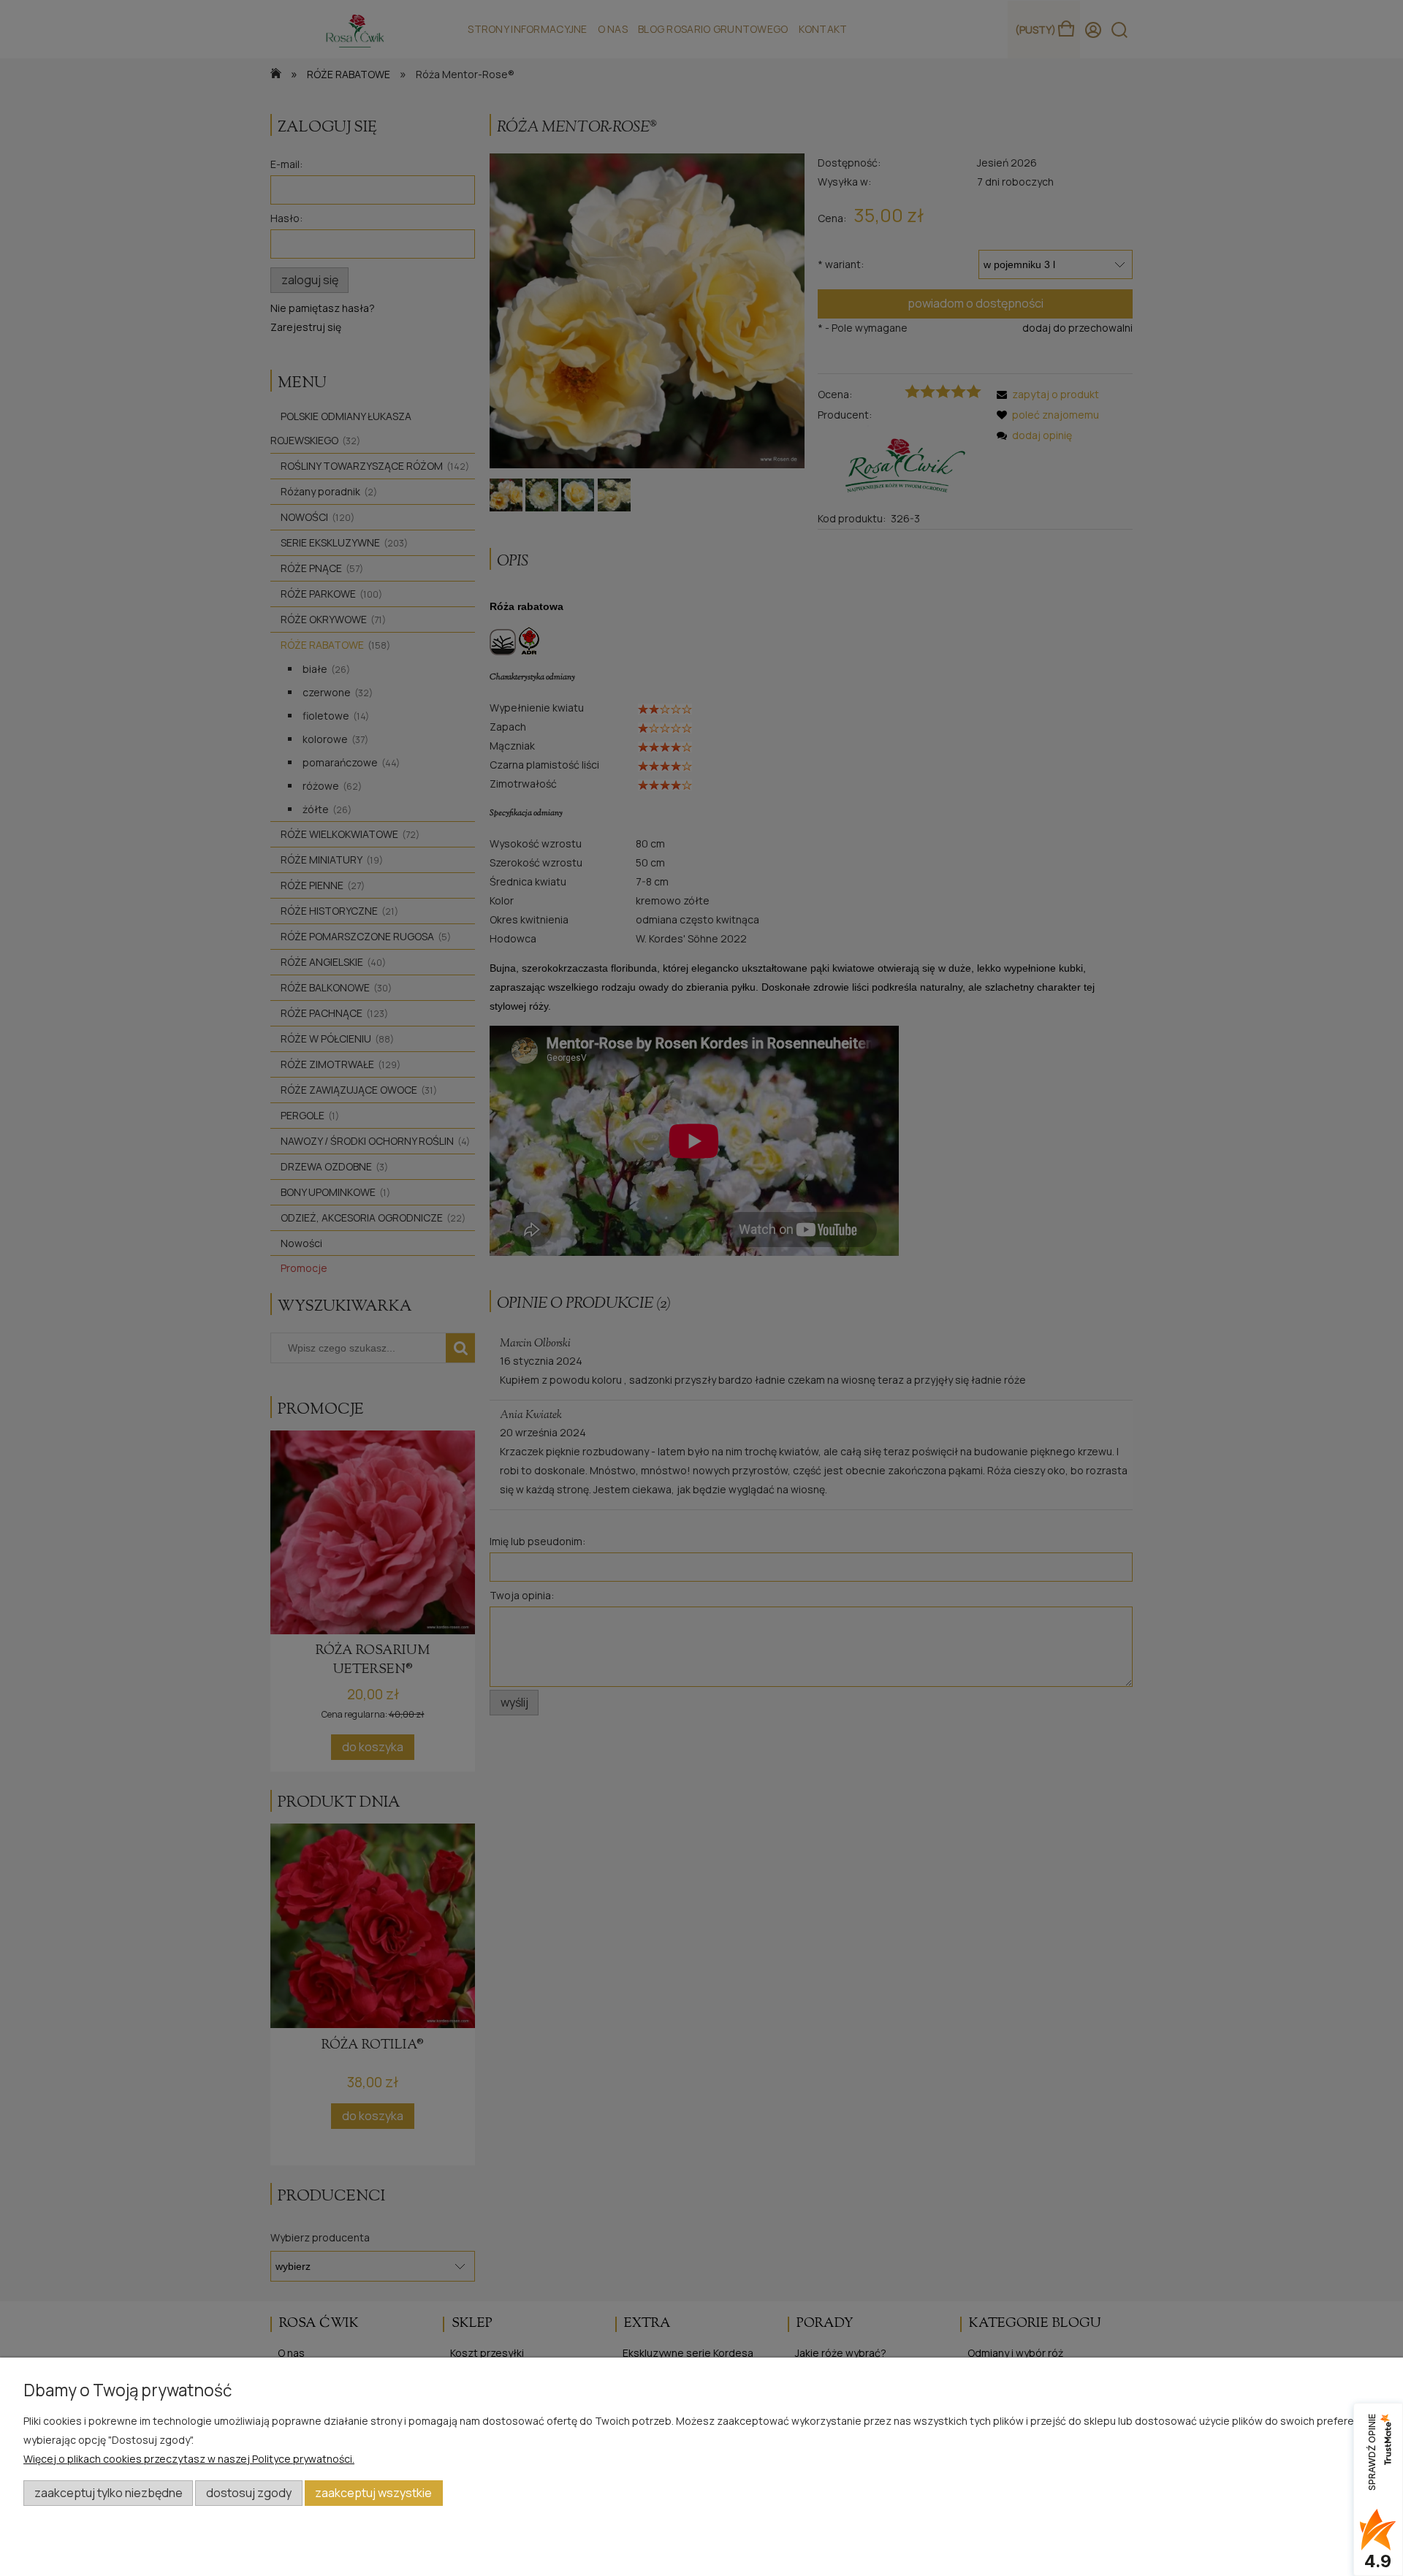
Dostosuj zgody (249, 2493)
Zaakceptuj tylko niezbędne (109, 2493)
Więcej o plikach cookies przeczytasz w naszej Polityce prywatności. (189, 2459)
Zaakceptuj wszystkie (373, 2493)
